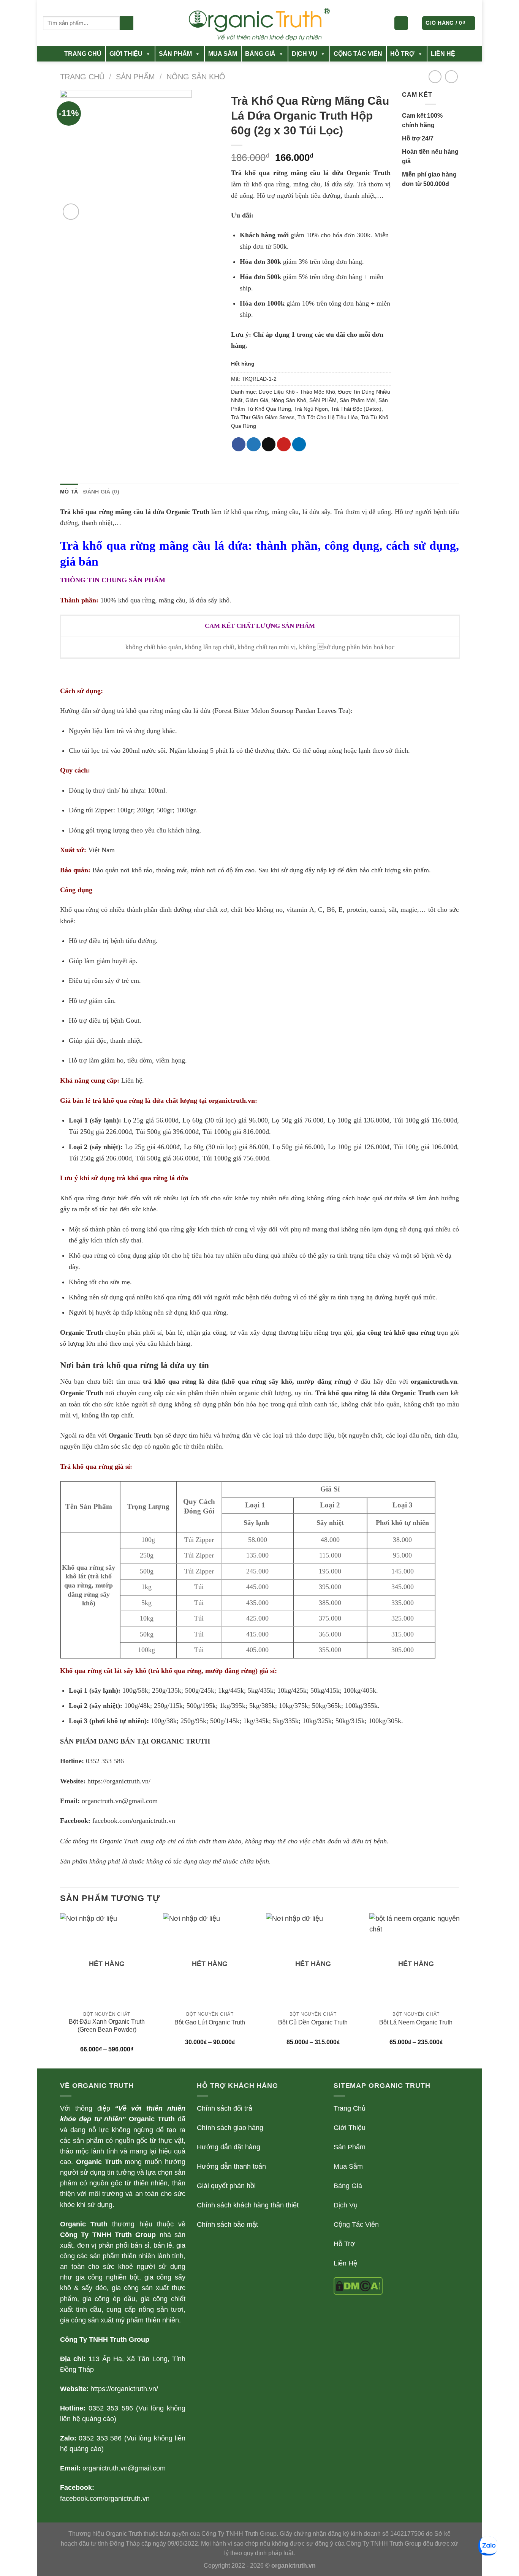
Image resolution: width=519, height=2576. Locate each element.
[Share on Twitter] (253, 444)
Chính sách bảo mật (227, 2224)
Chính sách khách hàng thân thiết (248, 2205)
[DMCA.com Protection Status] (358, 2286)
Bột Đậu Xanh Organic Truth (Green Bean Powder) (107, 2026)
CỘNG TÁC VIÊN (358, 54)
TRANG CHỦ (83, 54)
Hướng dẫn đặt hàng (229, 2147)
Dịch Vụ (346, 2205)
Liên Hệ (345, 2263)
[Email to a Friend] (269, 444)
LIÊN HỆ (443, 54)
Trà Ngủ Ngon (311, 409)
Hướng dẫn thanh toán (231, 2166)
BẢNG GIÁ (260, 54)
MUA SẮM (223, 54)
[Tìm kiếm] (127, 23)
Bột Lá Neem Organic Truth (416, 2022)
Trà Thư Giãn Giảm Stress (263, 417)
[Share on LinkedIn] (299, 444)
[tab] (69, 492)
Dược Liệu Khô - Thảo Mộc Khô (297, 392)
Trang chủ (82, 77)
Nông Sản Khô (196, 77)
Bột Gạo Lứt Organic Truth (210, 2022)
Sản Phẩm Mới (358, 400)
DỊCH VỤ (305, 54)
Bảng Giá (348, 2186)
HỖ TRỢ (402, 54)
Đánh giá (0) (101, 492)
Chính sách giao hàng (230, 2128)
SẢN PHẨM (175, 54)
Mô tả (69, 492)
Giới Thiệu (350, 2128)
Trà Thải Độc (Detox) (356, 409)
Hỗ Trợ (344, 2244)
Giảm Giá (257, 400)
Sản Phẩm (350, 2147)
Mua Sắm (348, 2166)
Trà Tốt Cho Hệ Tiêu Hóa (328, 417)
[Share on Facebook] (239, 444)
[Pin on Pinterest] (284, 444)
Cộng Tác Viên (356, 2224)
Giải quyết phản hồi (226, 2186)
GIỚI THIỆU (126, 54)
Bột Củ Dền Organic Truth (313, 2022)
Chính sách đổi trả (225, 2108)
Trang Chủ (350, 2108)
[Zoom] (71, 212)
